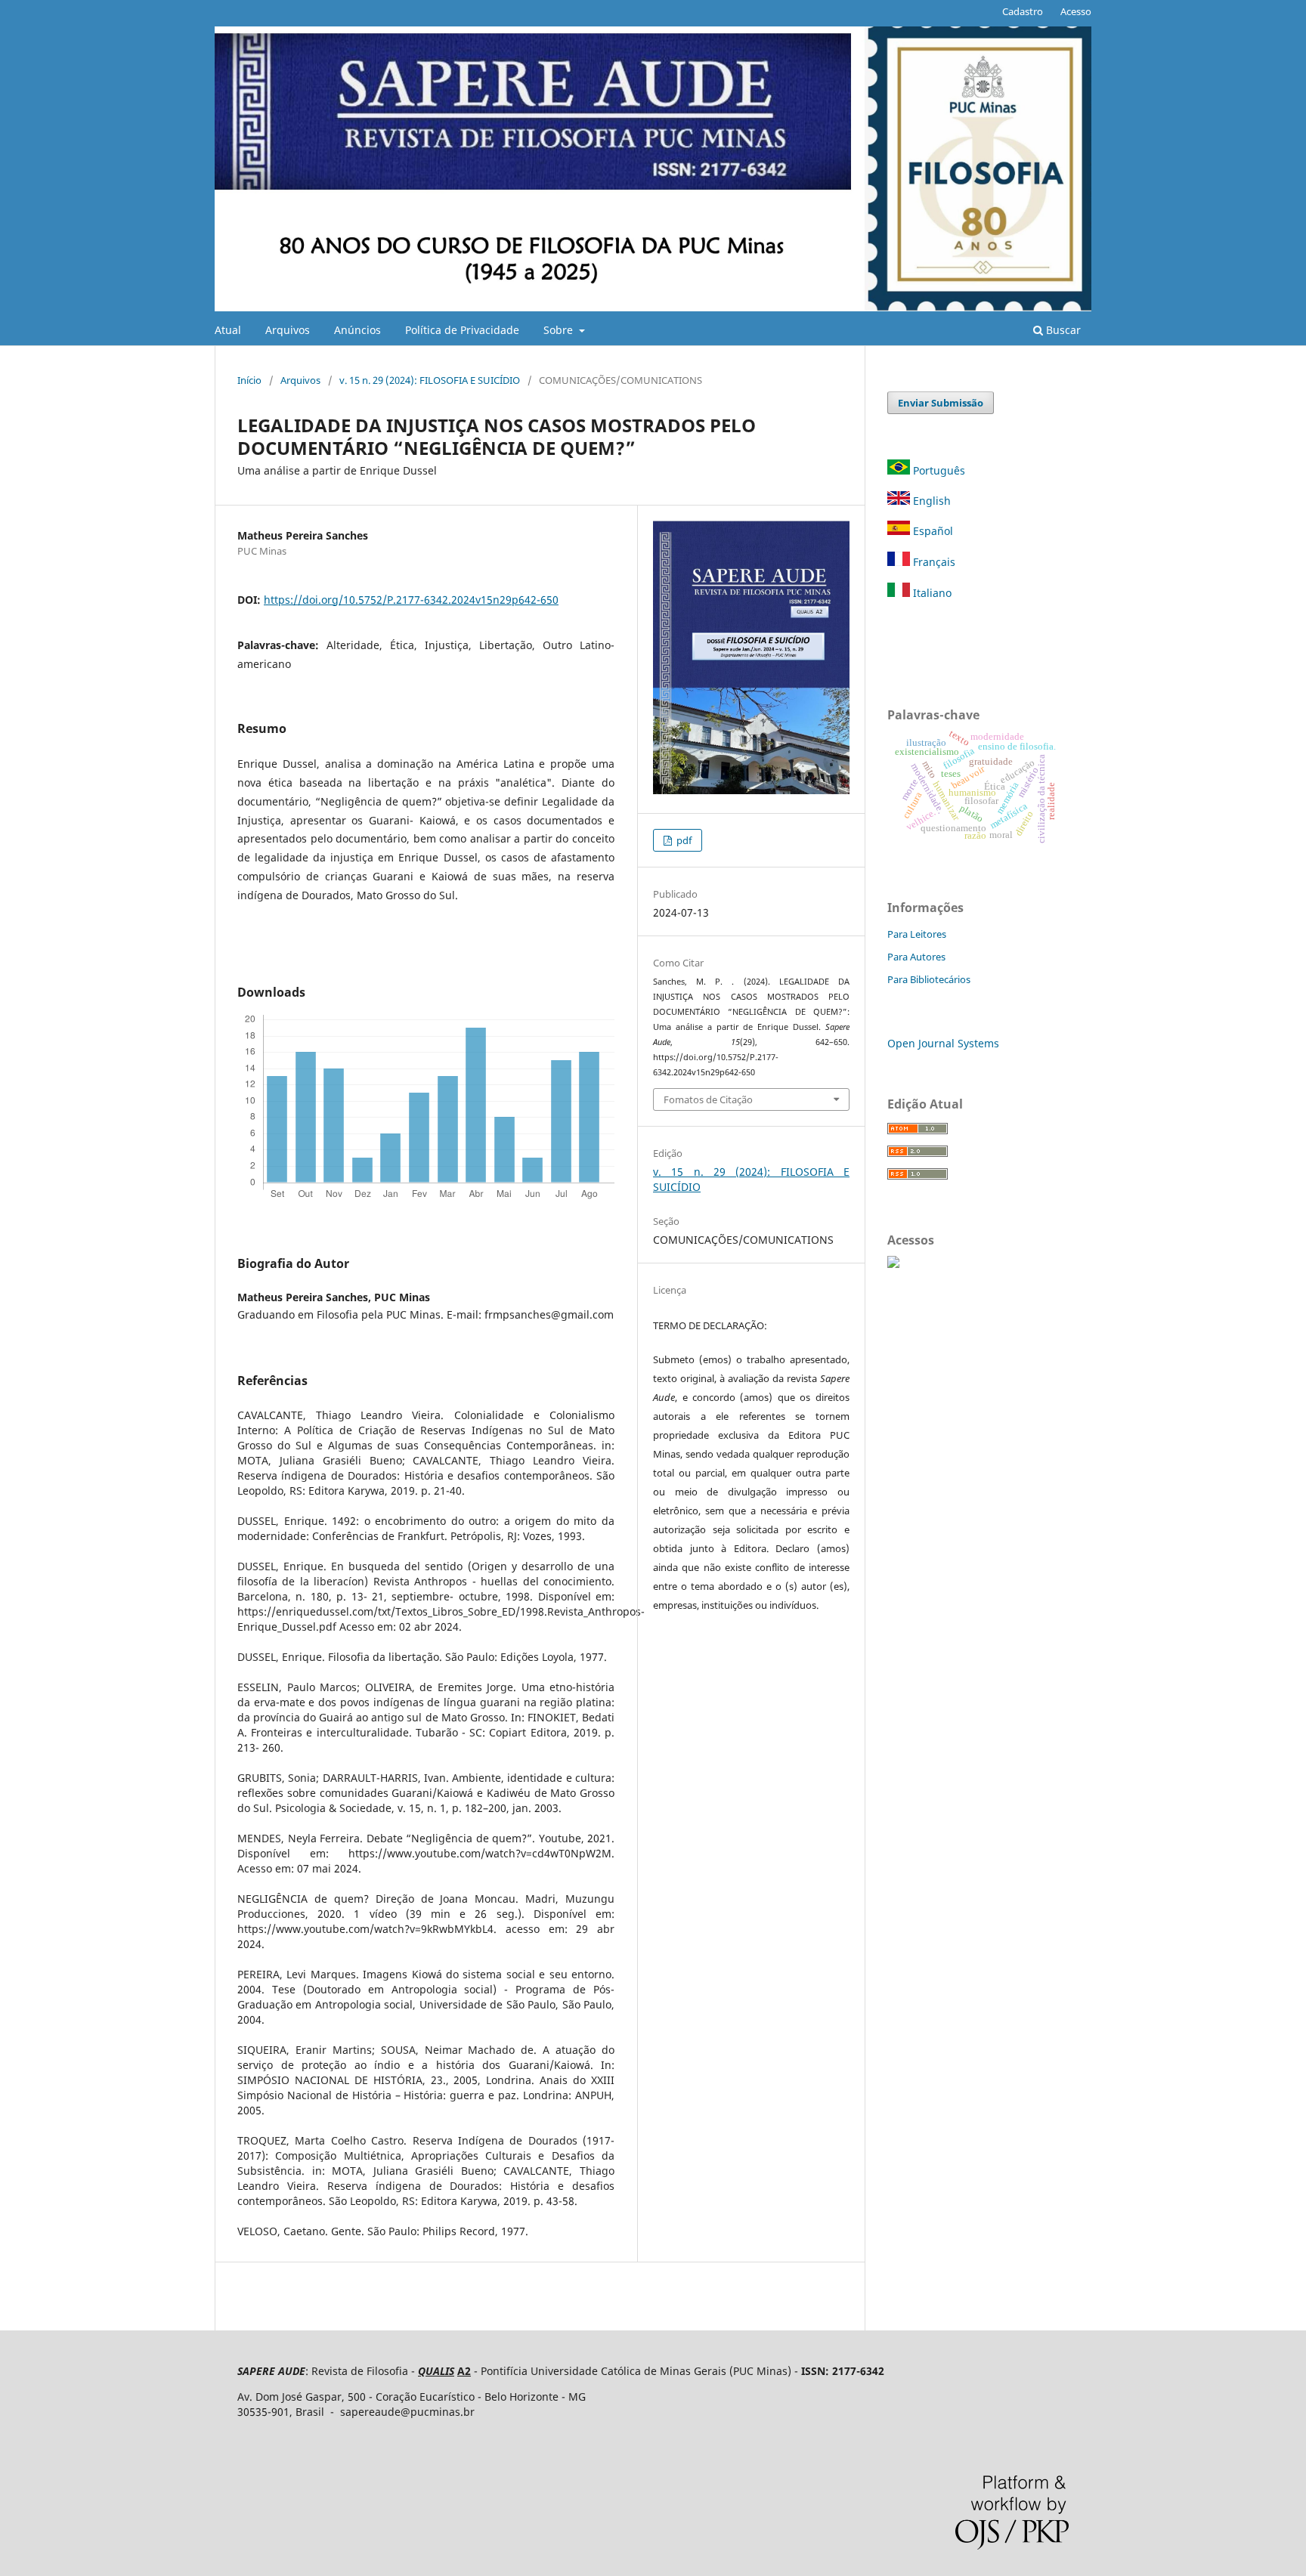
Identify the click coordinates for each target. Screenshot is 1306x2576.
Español (932, 531)
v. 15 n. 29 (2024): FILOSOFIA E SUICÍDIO (430, 380)
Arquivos (288, 330)
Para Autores (916, 957)
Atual (228, 330)
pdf (683, 840)
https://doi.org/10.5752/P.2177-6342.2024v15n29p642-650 (411, 600)
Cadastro (1023, 11)
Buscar (1062, 330)
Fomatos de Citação (708, 1099)
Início (249, 380)
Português (939, 470)
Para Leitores (917, 934)
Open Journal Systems (943, 1043)
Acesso (1076, 11)
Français (933, 562)
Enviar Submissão (941, 403)
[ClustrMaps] (893, 1264)
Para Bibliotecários (929, 979)
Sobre (560, 330)
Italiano (931, 593)
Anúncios (357, 330)
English (930, 501)
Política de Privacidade (462, 330)
